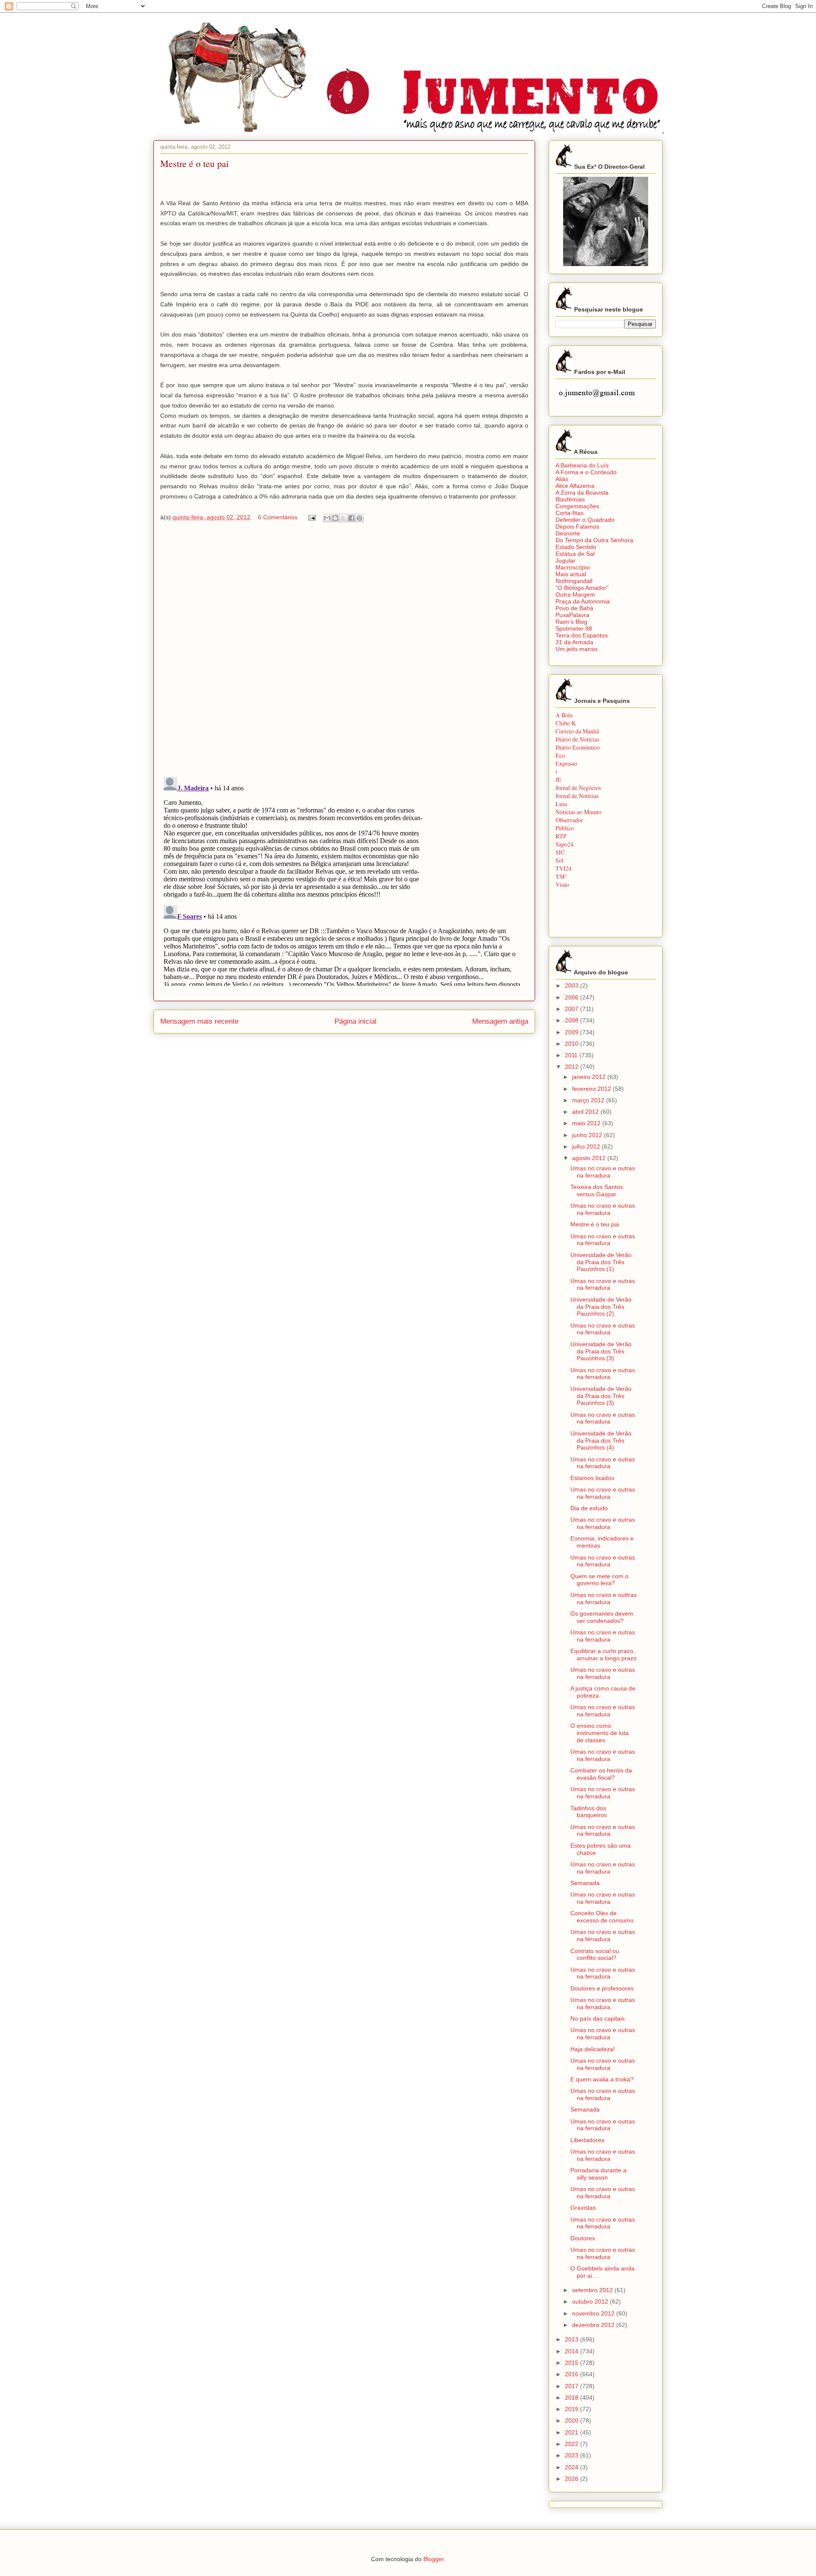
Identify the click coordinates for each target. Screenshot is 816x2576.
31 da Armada (574, 642)
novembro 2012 (594, 2313)
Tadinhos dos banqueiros (589, 1812)
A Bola (564, 715)
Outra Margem (575, 594)
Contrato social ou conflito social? (595, 1955)
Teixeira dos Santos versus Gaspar (597, 1190)
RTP (561, 836)
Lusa (561, 804)
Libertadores (587, 2140)
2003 (572, 985)
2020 (572, 2420)
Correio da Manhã (577, 731)
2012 (572, 1067)
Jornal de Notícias (577, 796)
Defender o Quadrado (585, 520)
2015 (572, 2363)
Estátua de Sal (575, 554)
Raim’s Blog (571, 622)
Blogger (433, 2559)
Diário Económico (578, 747)
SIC (560, 852)
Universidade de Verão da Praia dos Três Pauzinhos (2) (601, 1307)
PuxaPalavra (572, 615)
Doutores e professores (602, 1988)
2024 (572, 2467)
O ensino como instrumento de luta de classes (599, 1733)
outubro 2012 (591, 2301)
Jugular (565, 560)
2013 (572, 2339)
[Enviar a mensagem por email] (327, 518)
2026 (572, 2479)
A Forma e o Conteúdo (586, 472)
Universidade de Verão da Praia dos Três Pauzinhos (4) (601, 1441)
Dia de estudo (589, 1508)
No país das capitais (598, 2018)
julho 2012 (587, 1146)
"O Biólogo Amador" (582, 588)
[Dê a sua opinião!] (335, 518)
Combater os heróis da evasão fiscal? (601, 1774)
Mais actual (571, 574)
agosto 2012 (590, 1158)
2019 (572, 2409)
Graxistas (583, 2208)
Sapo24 (564, 844)
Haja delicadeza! (593, 2049)
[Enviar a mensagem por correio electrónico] (311, 517)
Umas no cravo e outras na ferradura (603, 1172)
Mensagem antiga (500, 1021)
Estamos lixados (592, 1478)
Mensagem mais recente (199, 1021)
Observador (569, 820)
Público (565, 828)
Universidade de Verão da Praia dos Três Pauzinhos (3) (601, 1351)
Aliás (562, 479)
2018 (572, 2398)
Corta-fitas (569, 513)
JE (558, 780)
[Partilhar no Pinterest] (360, 518)
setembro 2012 (593, 2290)
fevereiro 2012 (592, 1089)
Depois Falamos (577, 527)
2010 (572, 1044)
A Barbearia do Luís (582, 465)
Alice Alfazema (575, 486)
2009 (572, 1032)
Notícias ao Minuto (578, 812)
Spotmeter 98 (574, 628)
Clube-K (566, 723)
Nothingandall (574, 581)
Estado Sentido (576, 547)
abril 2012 (586, 1112)
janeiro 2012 (590, 1077)
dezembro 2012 (594, 2325)
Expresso (566, 763)
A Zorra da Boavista (582, 493)
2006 (572, 997)
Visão (562, 885)
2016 (572, 2374)
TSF (561, 876)
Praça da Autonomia (583, 601)
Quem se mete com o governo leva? (599, 1580)
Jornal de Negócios (578, 788)
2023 (572, 2455)
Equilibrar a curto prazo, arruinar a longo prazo (603, 1655)
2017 (572, 2386)
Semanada (585, 1883)
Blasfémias (570, 499)
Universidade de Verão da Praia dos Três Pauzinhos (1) (601, 1262)
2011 (572, 1055)
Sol (560, 860)
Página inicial (356, 1021)
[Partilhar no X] (343, 518)
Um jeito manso (577, 649)
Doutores (583, 2238)
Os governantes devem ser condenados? (602, 1617)
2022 (572, 2444)
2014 (572, 2351)
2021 (572, 2432)
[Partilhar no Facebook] (351, 518)
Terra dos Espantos (582, 635)
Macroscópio (573, 567)
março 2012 (589, 1100)
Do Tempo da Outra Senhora (594, 540)
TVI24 (564, 868)
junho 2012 (588, 1135)
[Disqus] (344, 651)
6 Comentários (278, 517)
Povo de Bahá (574, 608)
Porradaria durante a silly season (598, 2174)
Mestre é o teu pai (595, 1224)
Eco (560, 755)
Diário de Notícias (577, 739)
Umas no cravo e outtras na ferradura (603, 1598)
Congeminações (577, 506)
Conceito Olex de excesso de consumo (602, 1917)
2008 (572, 1020)
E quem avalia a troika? (602, 2079)
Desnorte (568, 533)
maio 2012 (587, 1123)
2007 (572, 1009)
